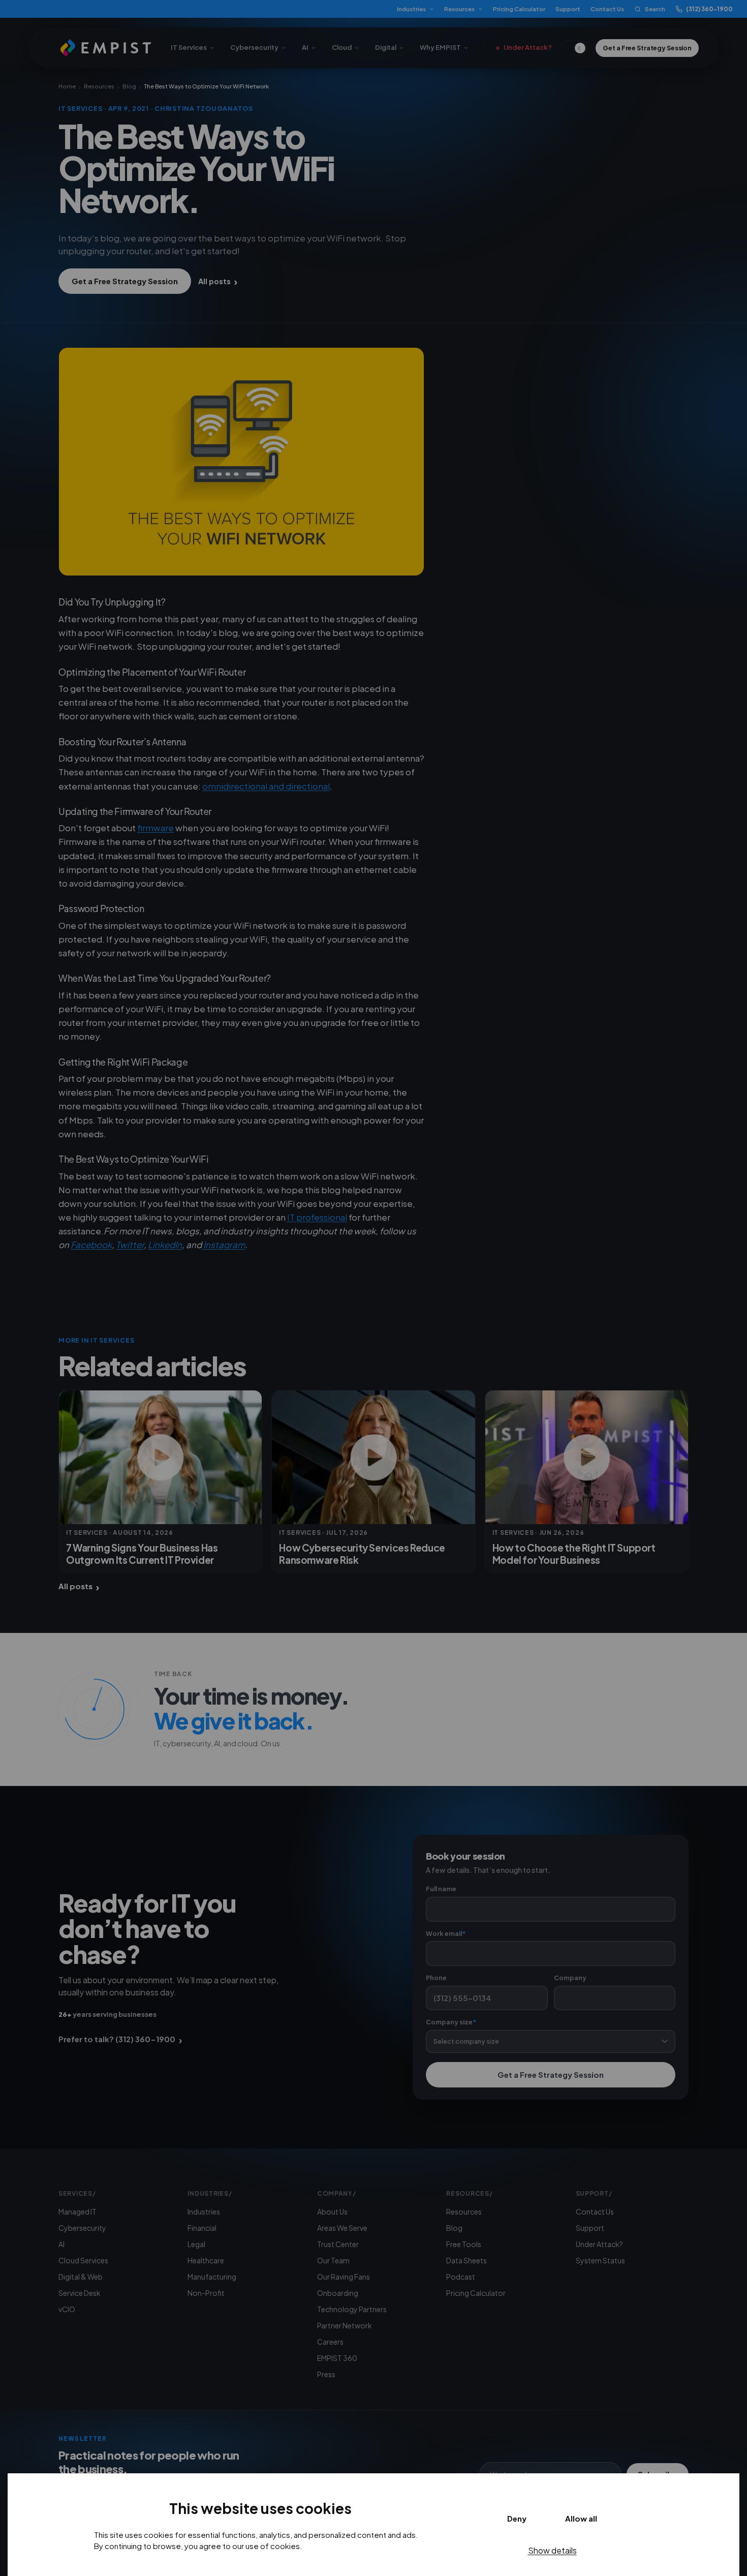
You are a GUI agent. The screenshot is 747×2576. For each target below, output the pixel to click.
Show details (552, 2550)
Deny (517, 2518)
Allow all (581, 2518)
